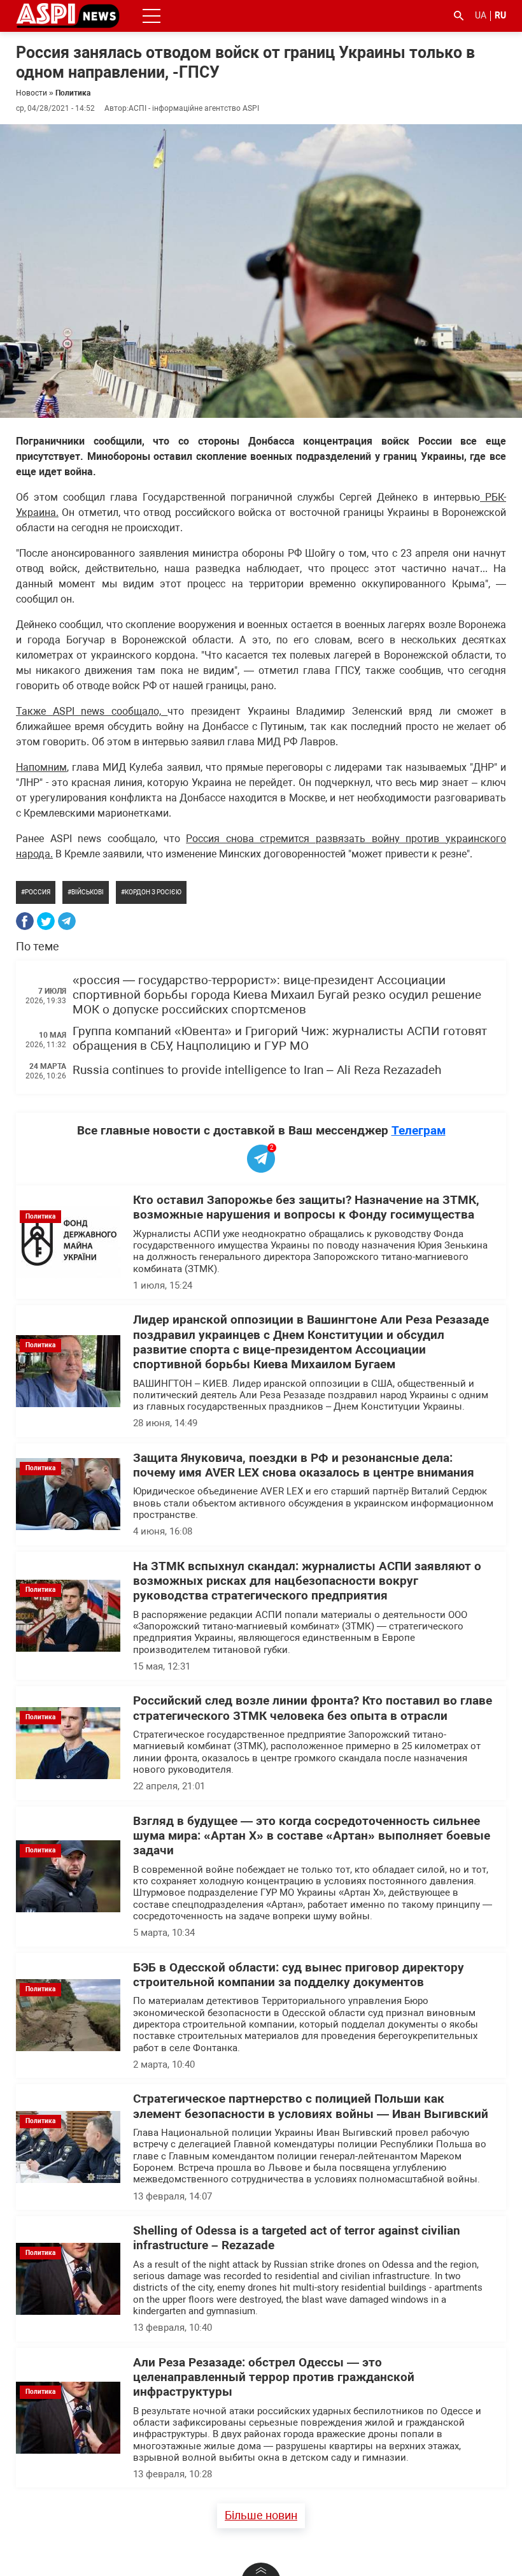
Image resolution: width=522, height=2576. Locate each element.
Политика (73, 93)
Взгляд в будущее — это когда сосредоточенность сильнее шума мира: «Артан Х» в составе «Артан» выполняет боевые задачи (312, 1836)
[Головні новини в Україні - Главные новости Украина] (68, 15)
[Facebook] (25, 921)
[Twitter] (46, 921)
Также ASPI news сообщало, (92, 711)
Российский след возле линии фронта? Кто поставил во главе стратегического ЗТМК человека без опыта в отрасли (313, 1708)
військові (88, 892)
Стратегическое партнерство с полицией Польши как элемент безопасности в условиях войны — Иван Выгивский (311, 2106)
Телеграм (419, 1130)
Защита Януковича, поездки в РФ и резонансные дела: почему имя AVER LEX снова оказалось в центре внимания (304, 1465)
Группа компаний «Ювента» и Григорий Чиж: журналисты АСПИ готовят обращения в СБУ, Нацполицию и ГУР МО (280, 1039)
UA (481, 15)
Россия (38, 892)
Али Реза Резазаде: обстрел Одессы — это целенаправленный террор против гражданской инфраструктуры (274, 2378)
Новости (32, 93)
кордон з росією (153, 892)
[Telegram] (67, 921)
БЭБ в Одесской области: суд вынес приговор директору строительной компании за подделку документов (299, 1975)
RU (500, 15)
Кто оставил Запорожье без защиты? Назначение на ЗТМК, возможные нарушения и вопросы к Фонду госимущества (306, 1207)
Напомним (41, 767)
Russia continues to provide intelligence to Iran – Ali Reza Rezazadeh (257, 1070)
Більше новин (261, 2515)
